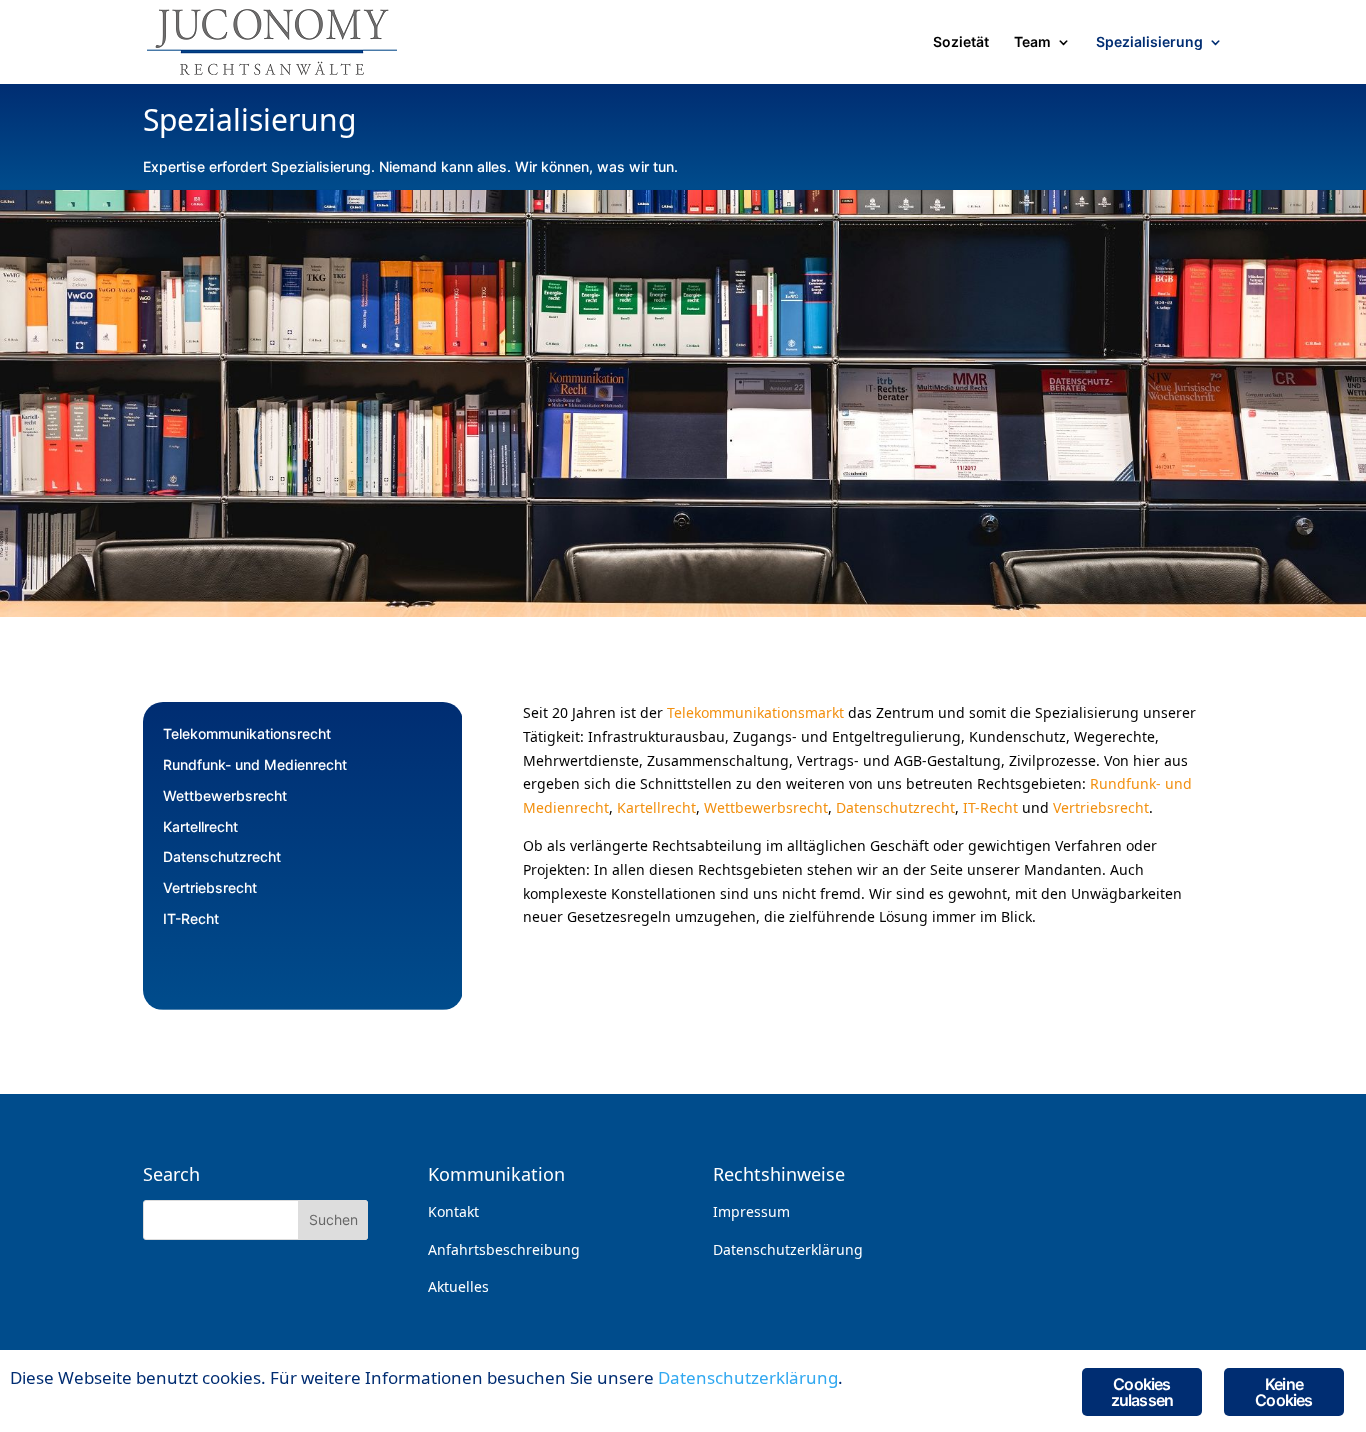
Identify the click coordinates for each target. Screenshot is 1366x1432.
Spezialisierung (1149, 42)
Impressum (751, 1211)
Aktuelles (458, 1286)
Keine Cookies (1283, 1392)
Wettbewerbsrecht (225, 795)
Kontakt (453, 1211)
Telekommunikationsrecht (247, 733)
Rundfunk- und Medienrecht (255, 764)
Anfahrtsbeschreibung (504, 1249)
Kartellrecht (200, 826)
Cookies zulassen (1142, 1392)
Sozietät (961, 42)
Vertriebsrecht (210, 887)
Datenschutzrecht (222, 856)
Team (1032, 42)
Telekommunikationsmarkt (755, 712)
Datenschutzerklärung (788, 1249)
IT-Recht (191, 918)
